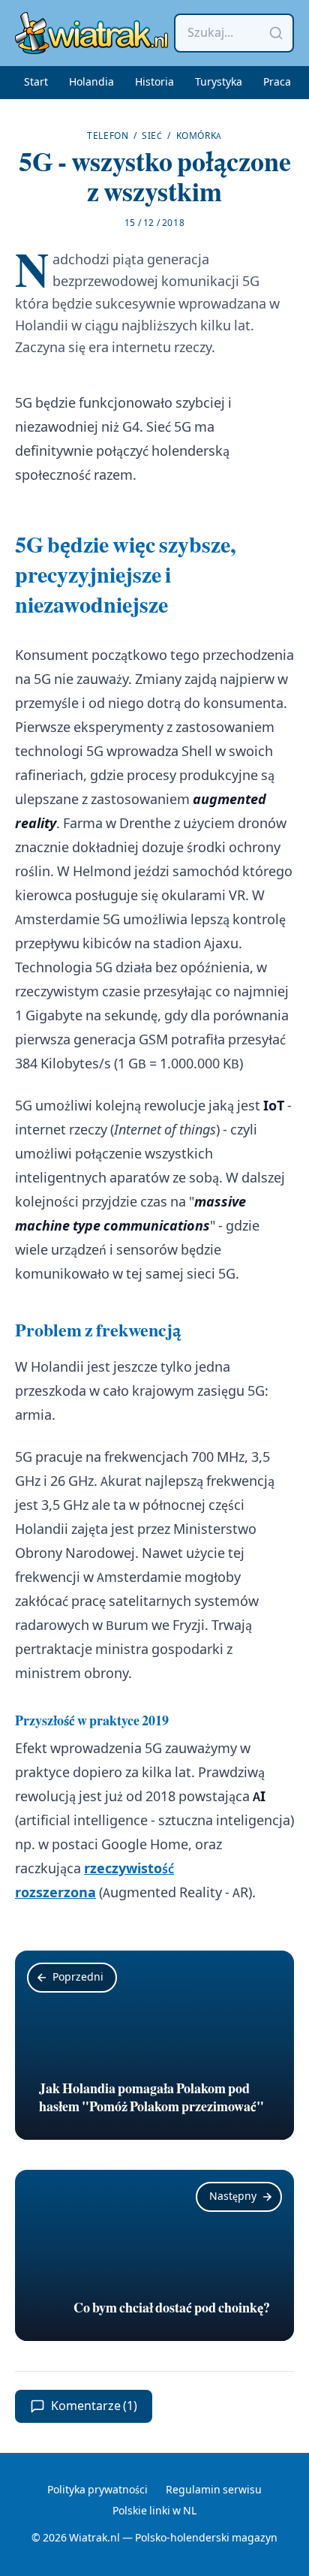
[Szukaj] (276, 33)
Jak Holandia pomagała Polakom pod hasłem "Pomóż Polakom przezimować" (151, 2098)
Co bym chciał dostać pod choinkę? (172, 2308)
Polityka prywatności (97, 2490)
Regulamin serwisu (214, 2490)
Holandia (91, 83)
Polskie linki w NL (154, 2511)
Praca (277, 83)
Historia (154, 83)
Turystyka (219, 83)
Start (36, 83)
